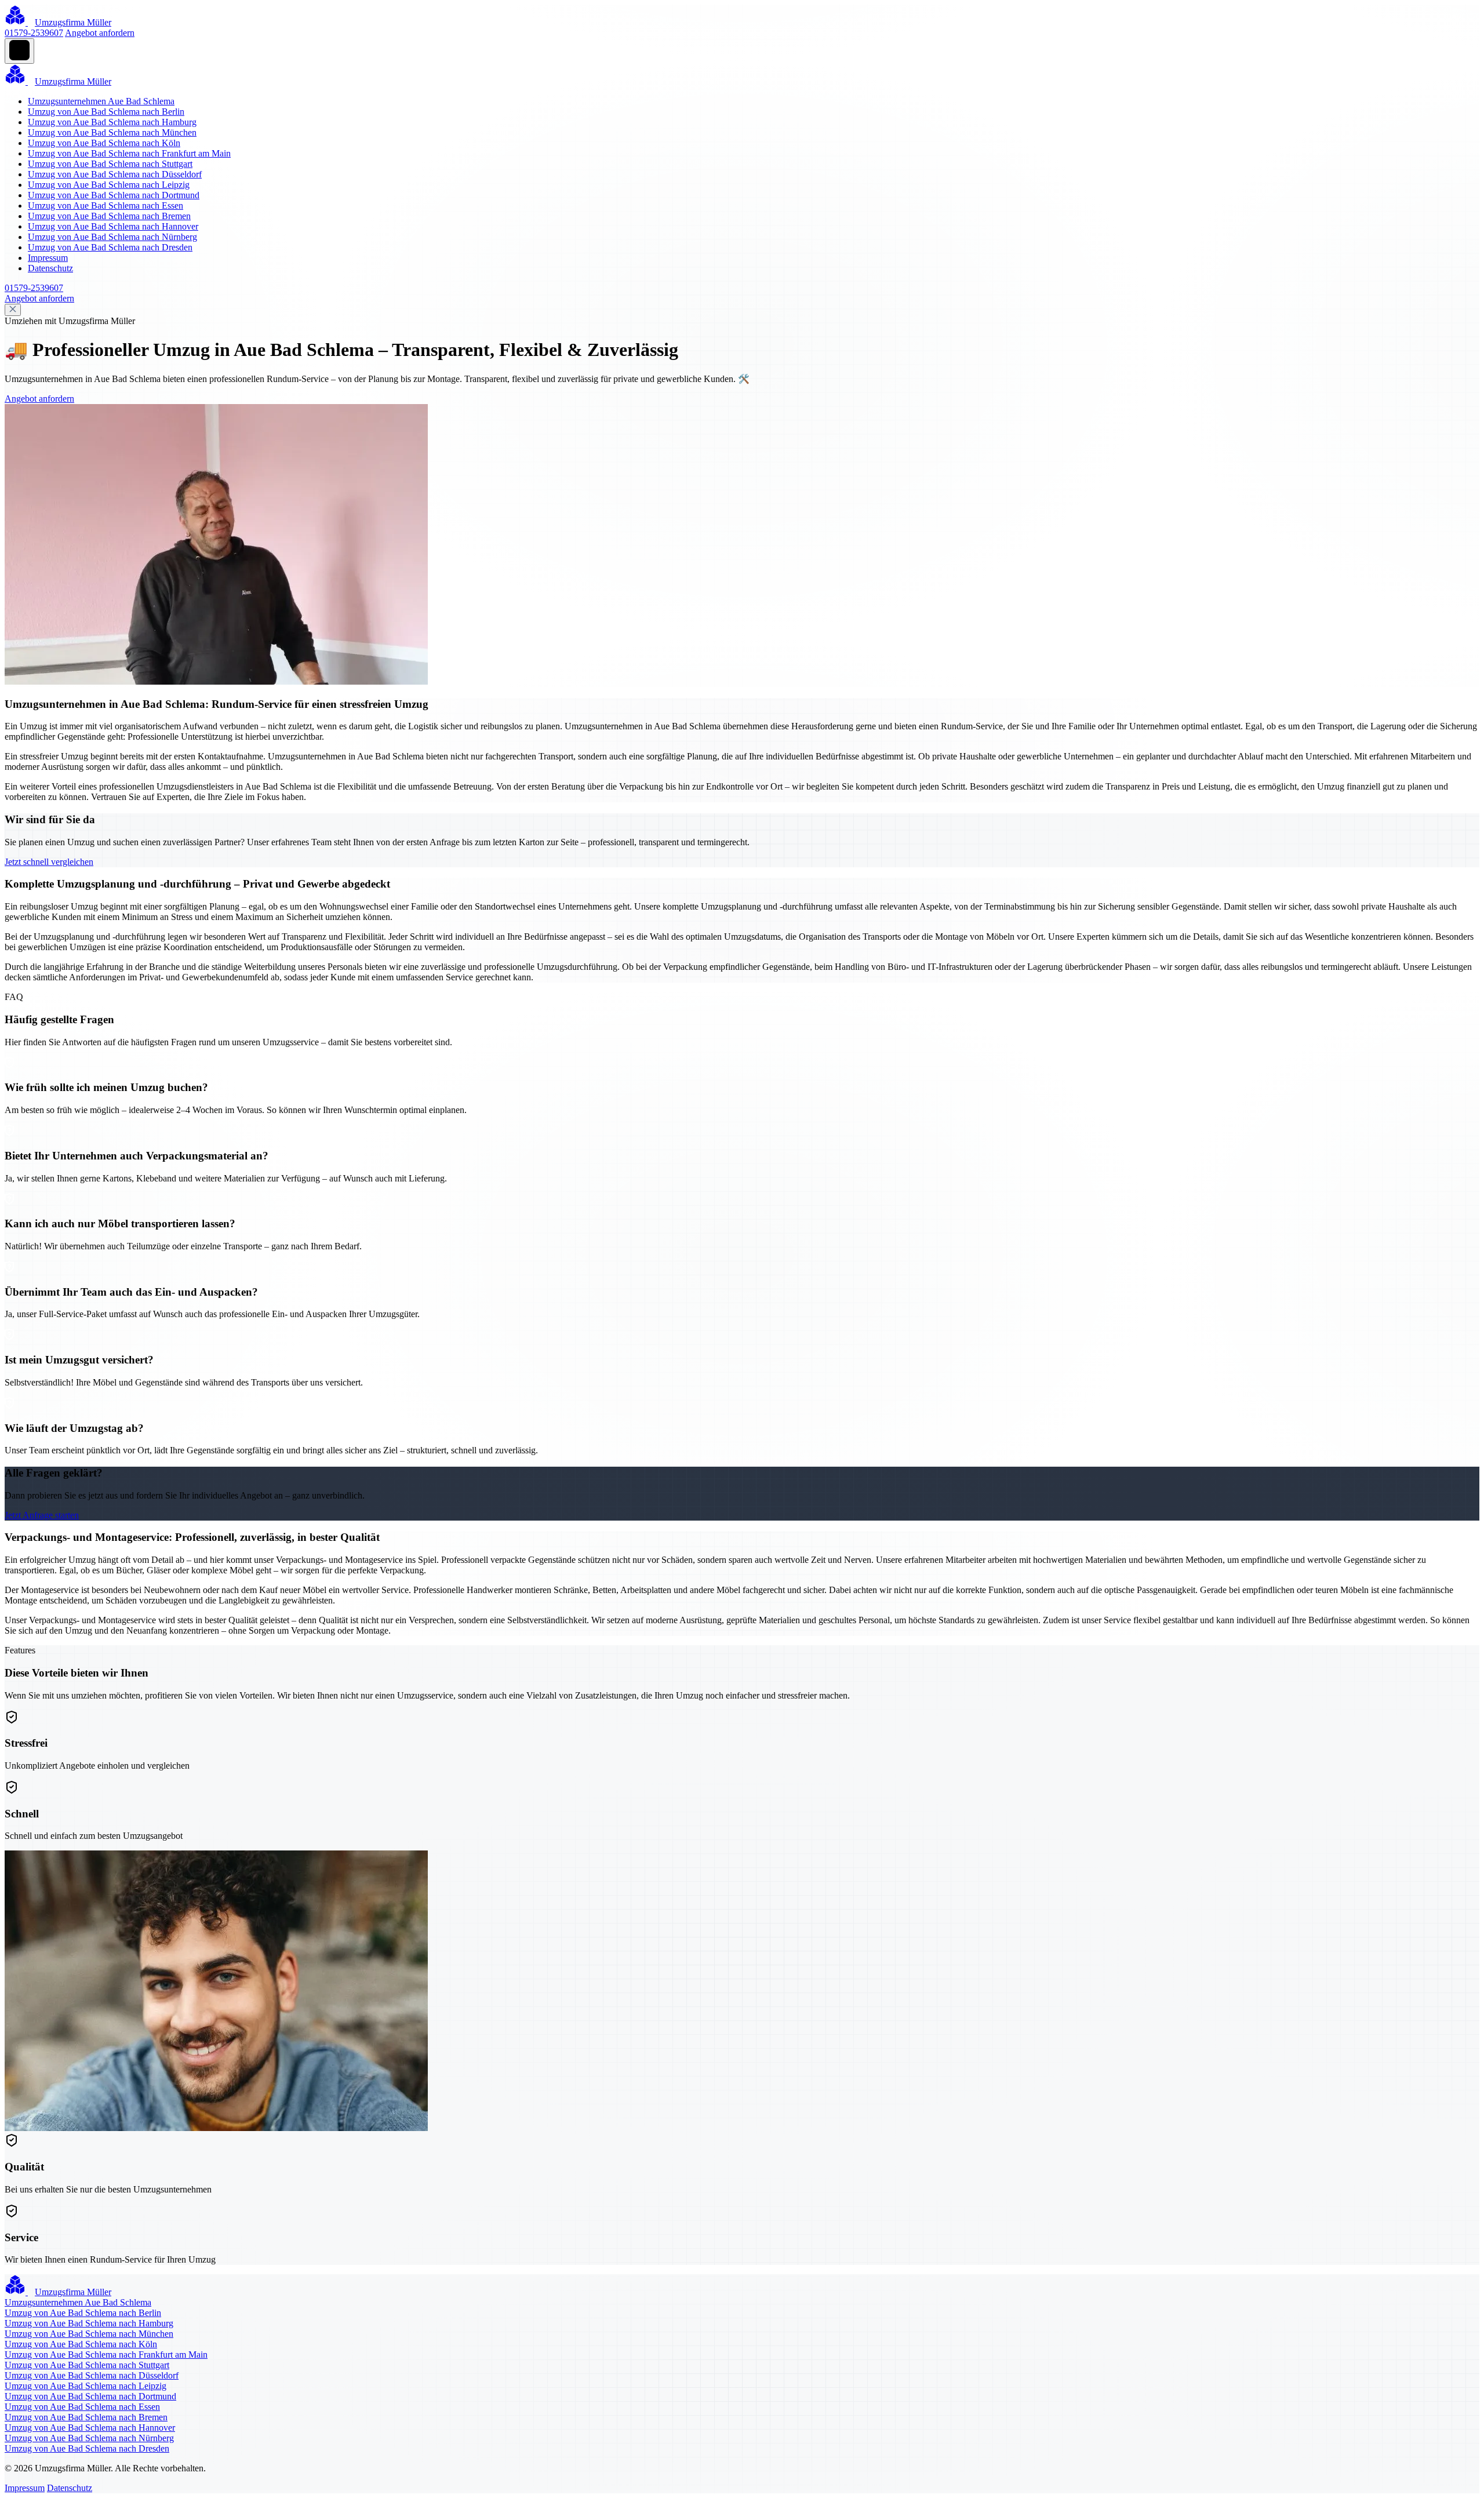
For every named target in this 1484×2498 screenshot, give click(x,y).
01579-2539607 (34, 33)
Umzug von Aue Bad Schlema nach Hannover (113, 226)
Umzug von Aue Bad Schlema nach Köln (104, 143)
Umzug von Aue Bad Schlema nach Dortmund (114, 195)
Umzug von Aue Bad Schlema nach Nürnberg (112, 237)
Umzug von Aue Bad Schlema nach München (112, 132)
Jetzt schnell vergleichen (49, 862)
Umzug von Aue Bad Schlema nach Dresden (110, 247)
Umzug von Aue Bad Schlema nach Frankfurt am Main (129, 153)
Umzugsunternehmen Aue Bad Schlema (101, 101)
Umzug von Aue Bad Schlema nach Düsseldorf (115, 174)
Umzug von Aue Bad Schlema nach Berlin (106, 112)
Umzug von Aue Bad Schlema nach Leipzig (109, 185)
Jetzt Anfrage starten (42, 1515)
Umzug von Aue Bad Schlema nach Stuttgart (110, 164)
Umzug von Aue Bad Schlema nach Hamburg (112, 122)
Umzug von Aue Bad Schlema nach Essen (106, 206)
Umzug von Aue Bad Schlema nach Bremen (109, 216)
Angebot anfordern (100, 33)
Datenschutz (50, 268)
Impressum (48, 258)
